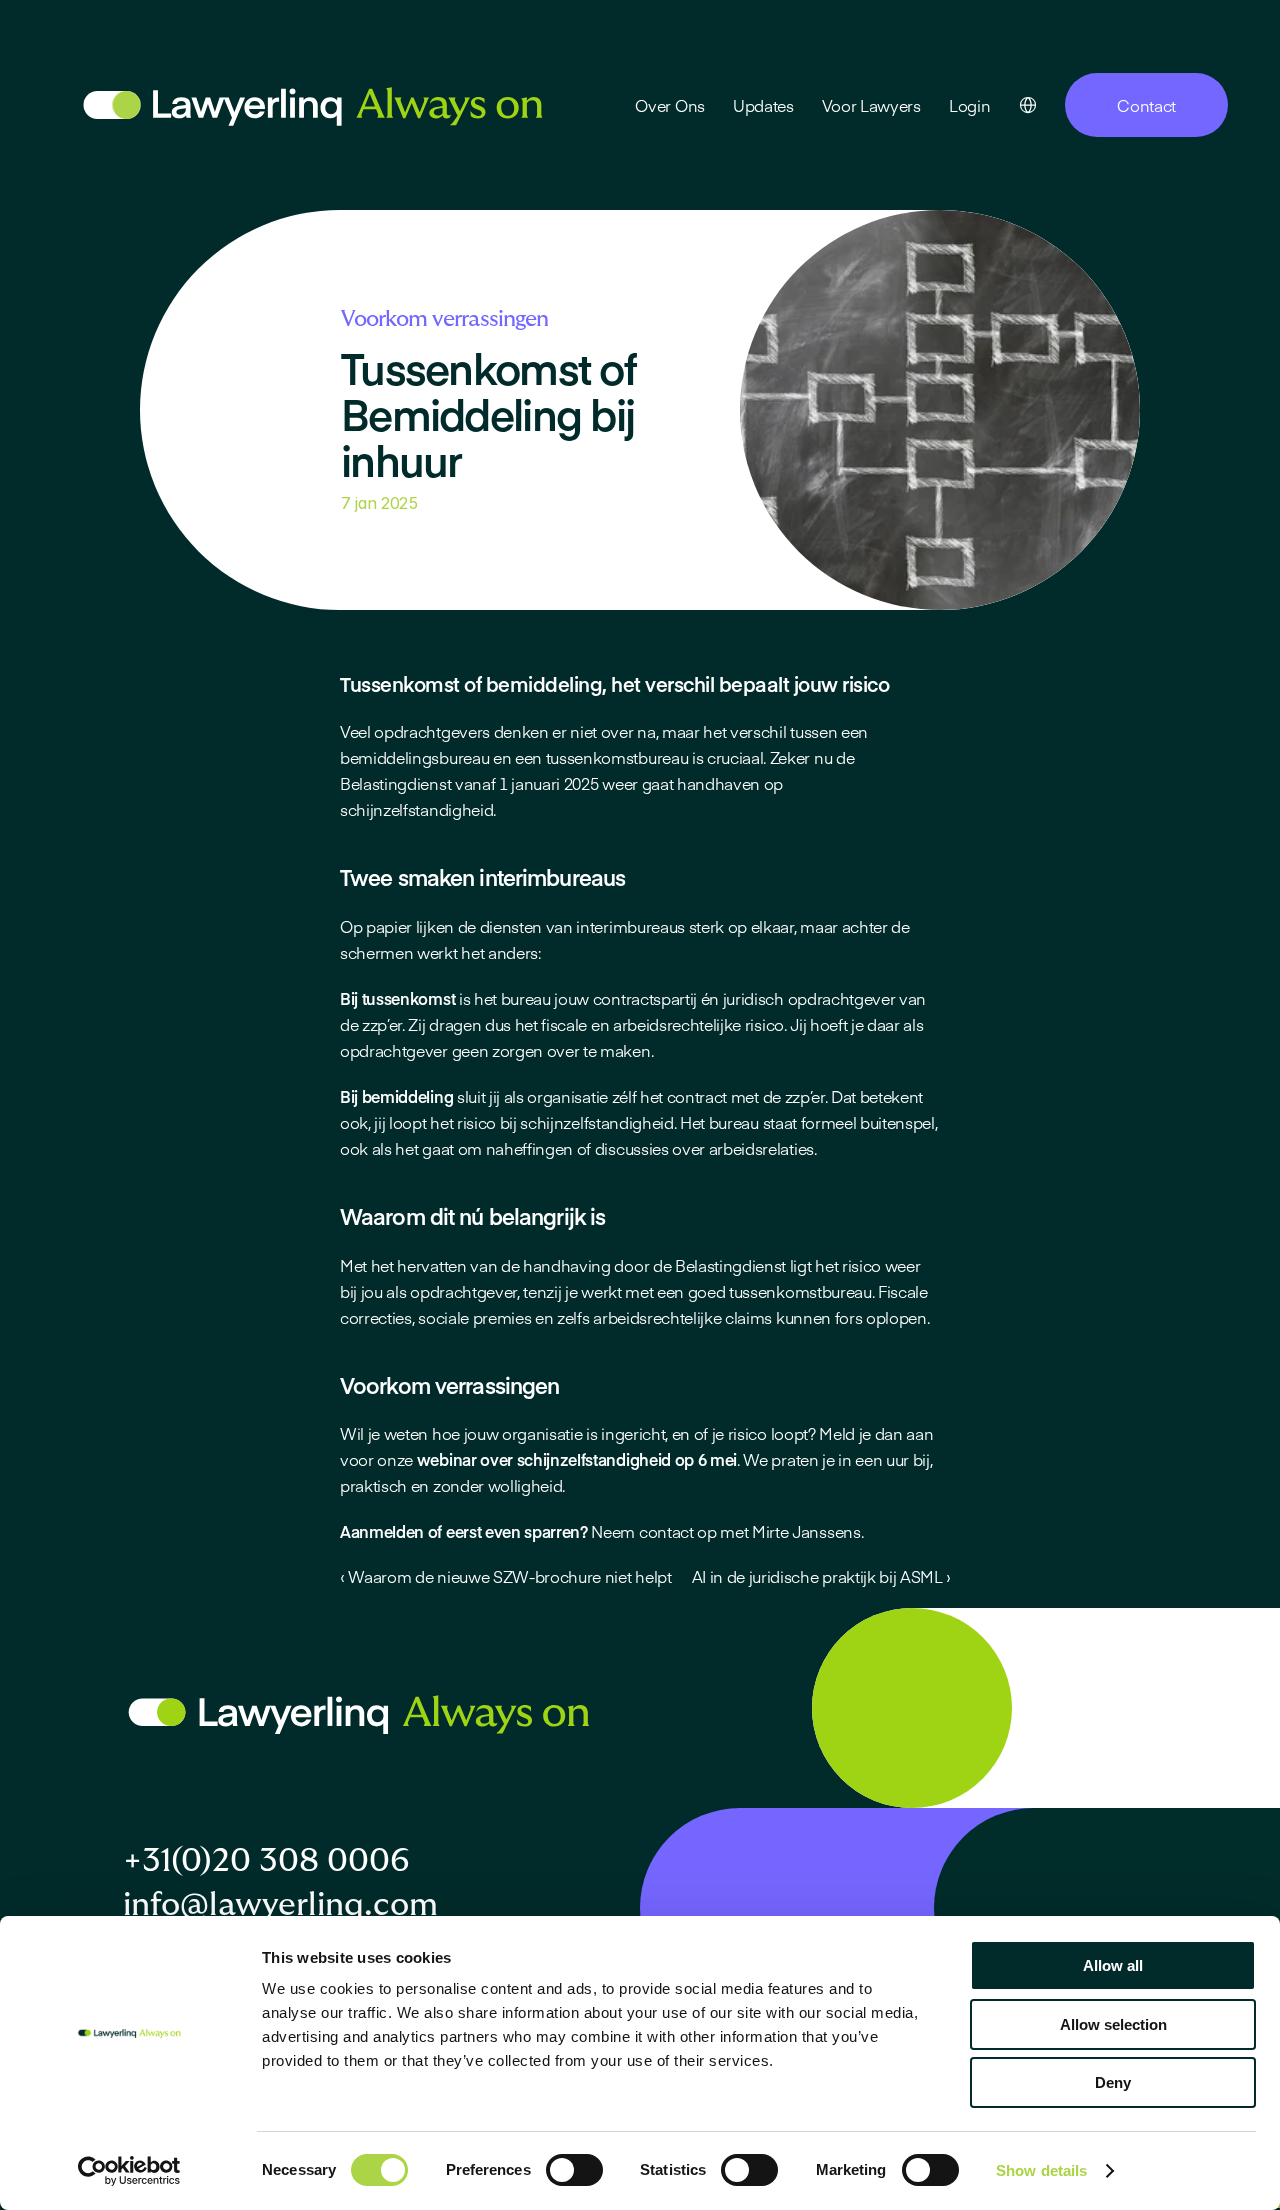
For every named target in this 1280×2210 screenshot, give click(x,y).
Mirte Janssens (806, 1531)
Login (969, 105)
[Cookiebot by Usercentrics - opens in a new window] (129, 2171)
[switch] (574, 2170)
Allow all (1113, 1965)
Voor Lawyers (871, 105)
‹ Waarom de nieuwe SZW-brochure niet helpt (506, 1576)
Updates (763, 105)
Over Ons (669, 105)
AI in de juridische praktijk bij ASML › (822, 1576)
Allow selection (1113, 2024)
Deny (1113, 2082)
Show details (1041, 2170)
